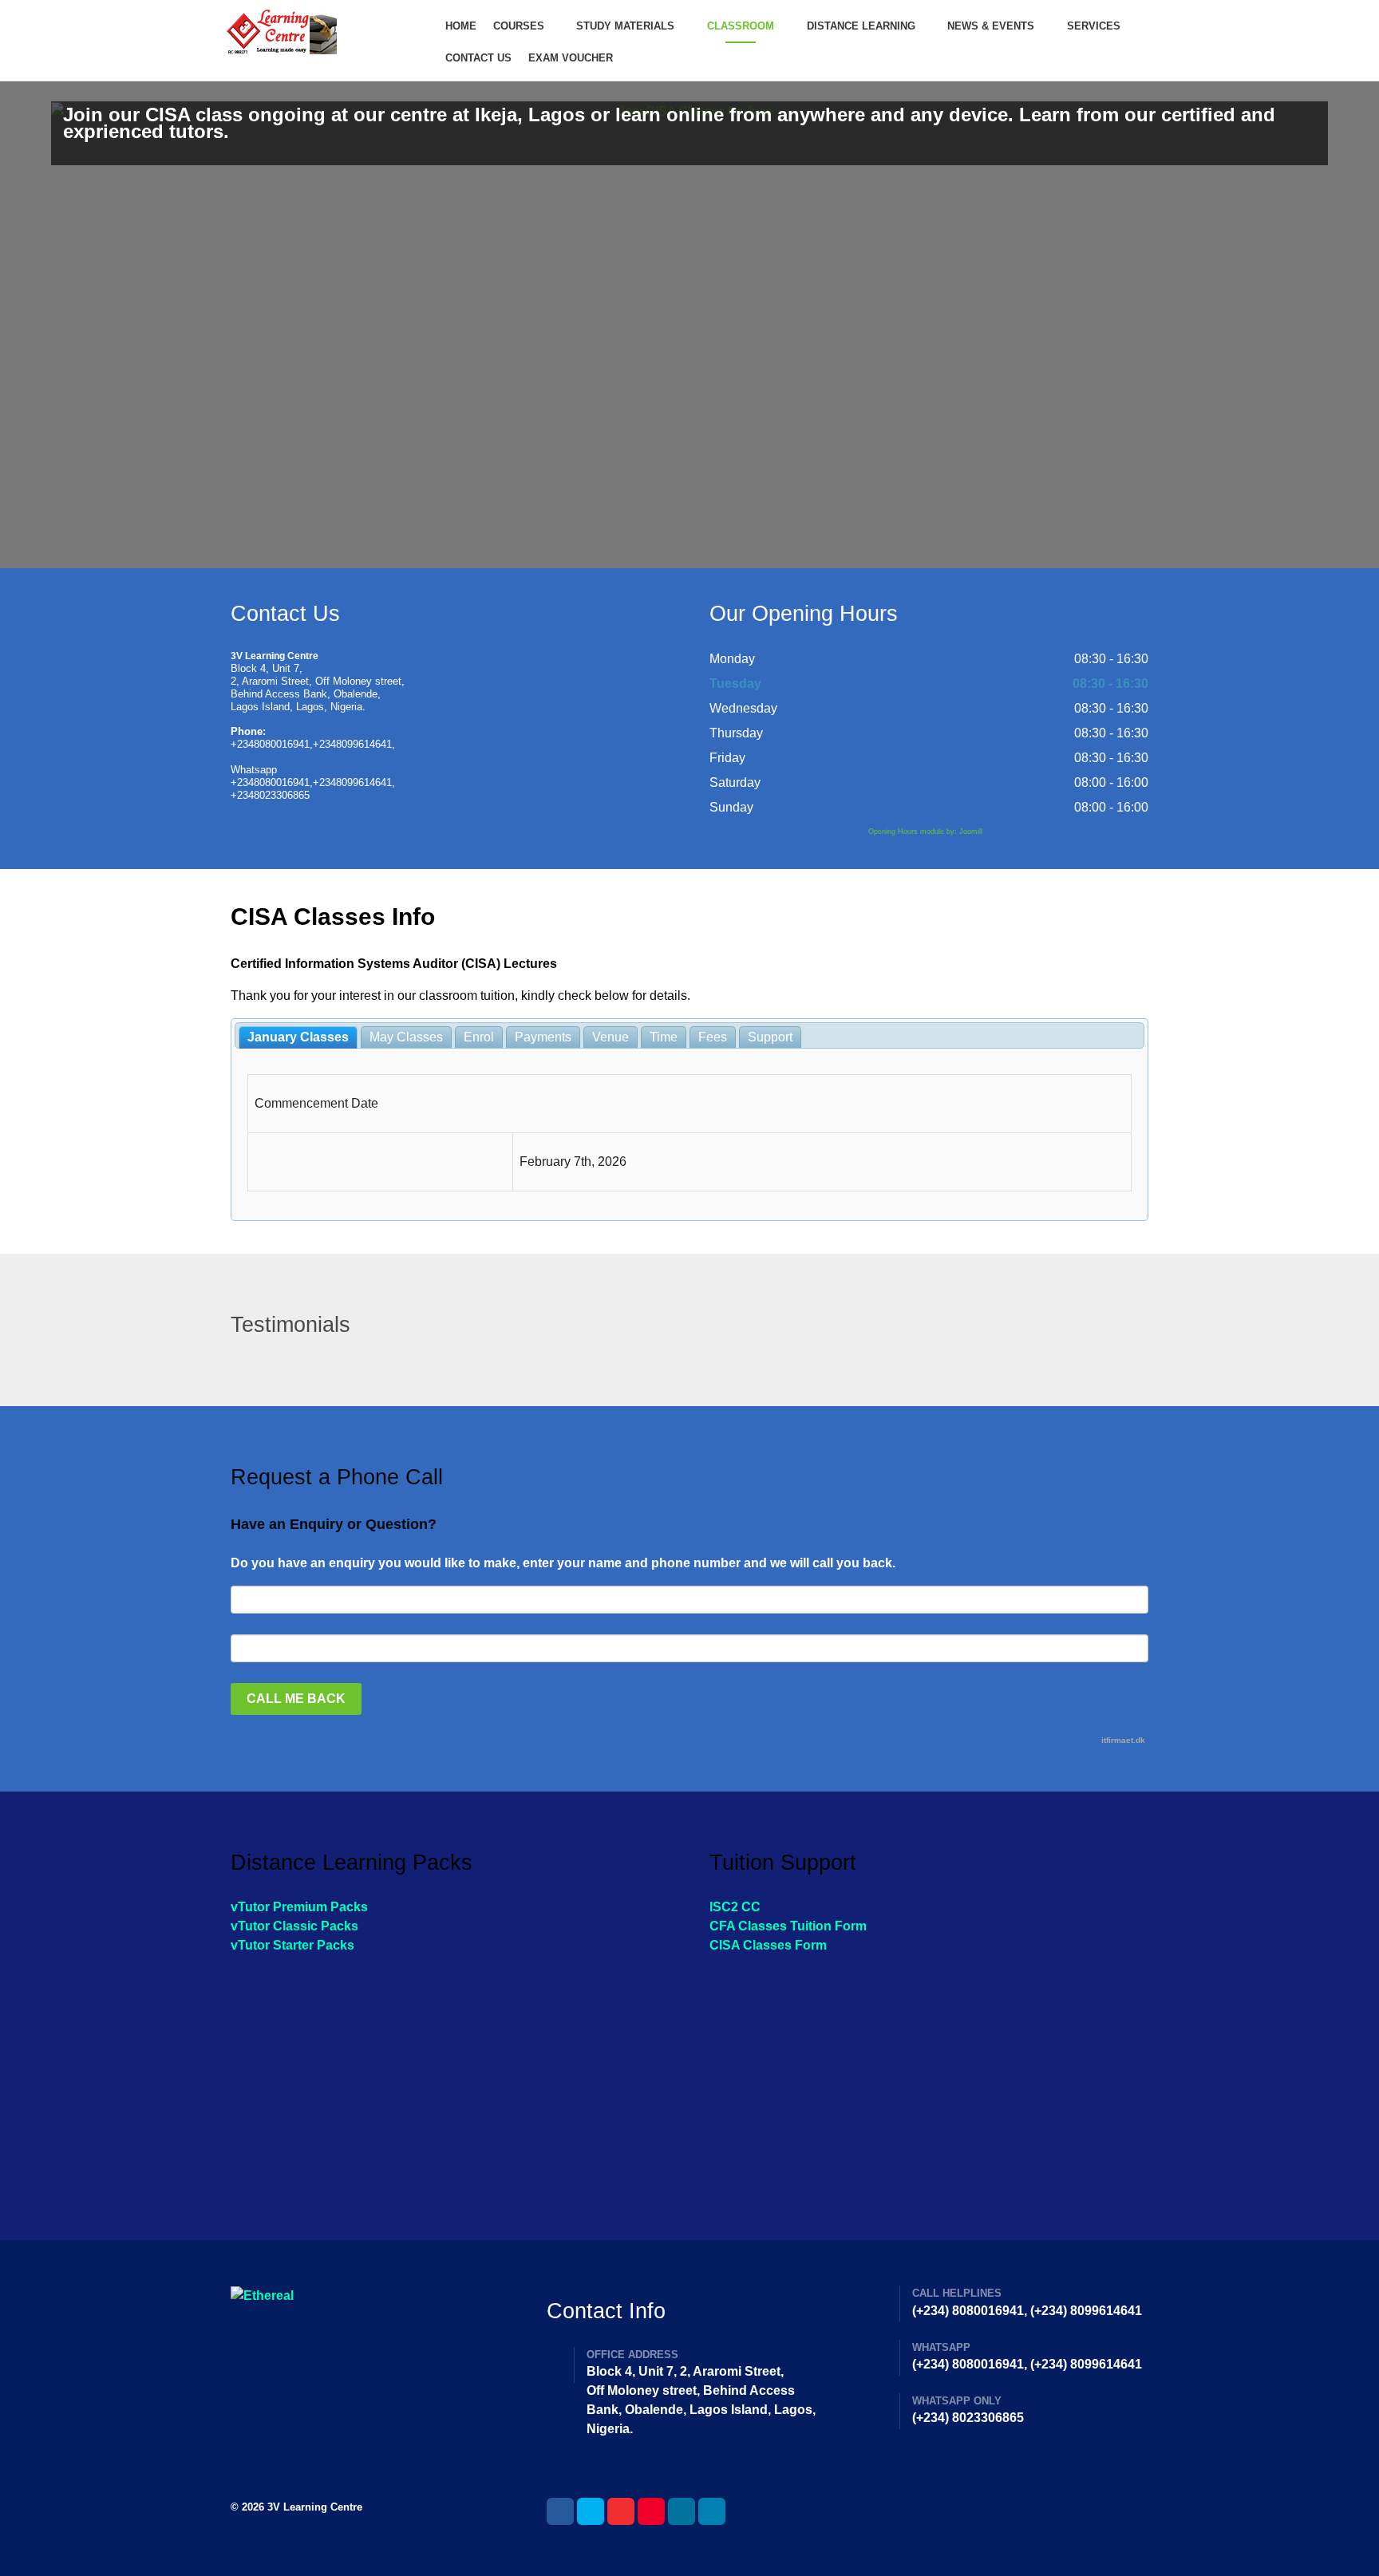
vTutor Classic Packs (294, 1926)
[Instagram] (682, 2511)
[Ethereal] (321, 32)
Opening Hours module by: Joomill (925, 832)
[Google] (621, 2511)
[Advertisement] (450, 2083)
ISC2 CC (735, 1907)
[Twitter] (591, 2511)
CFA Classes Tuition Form (788, 1926)
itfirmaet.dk (1123, 1740)
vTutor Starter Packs (292, 1945)
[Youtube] (651, 2511)
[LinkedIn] (712, 2511)
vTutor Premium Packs (299, 1907)
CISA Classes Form (768, 1945)
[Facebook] (560, 2511)
